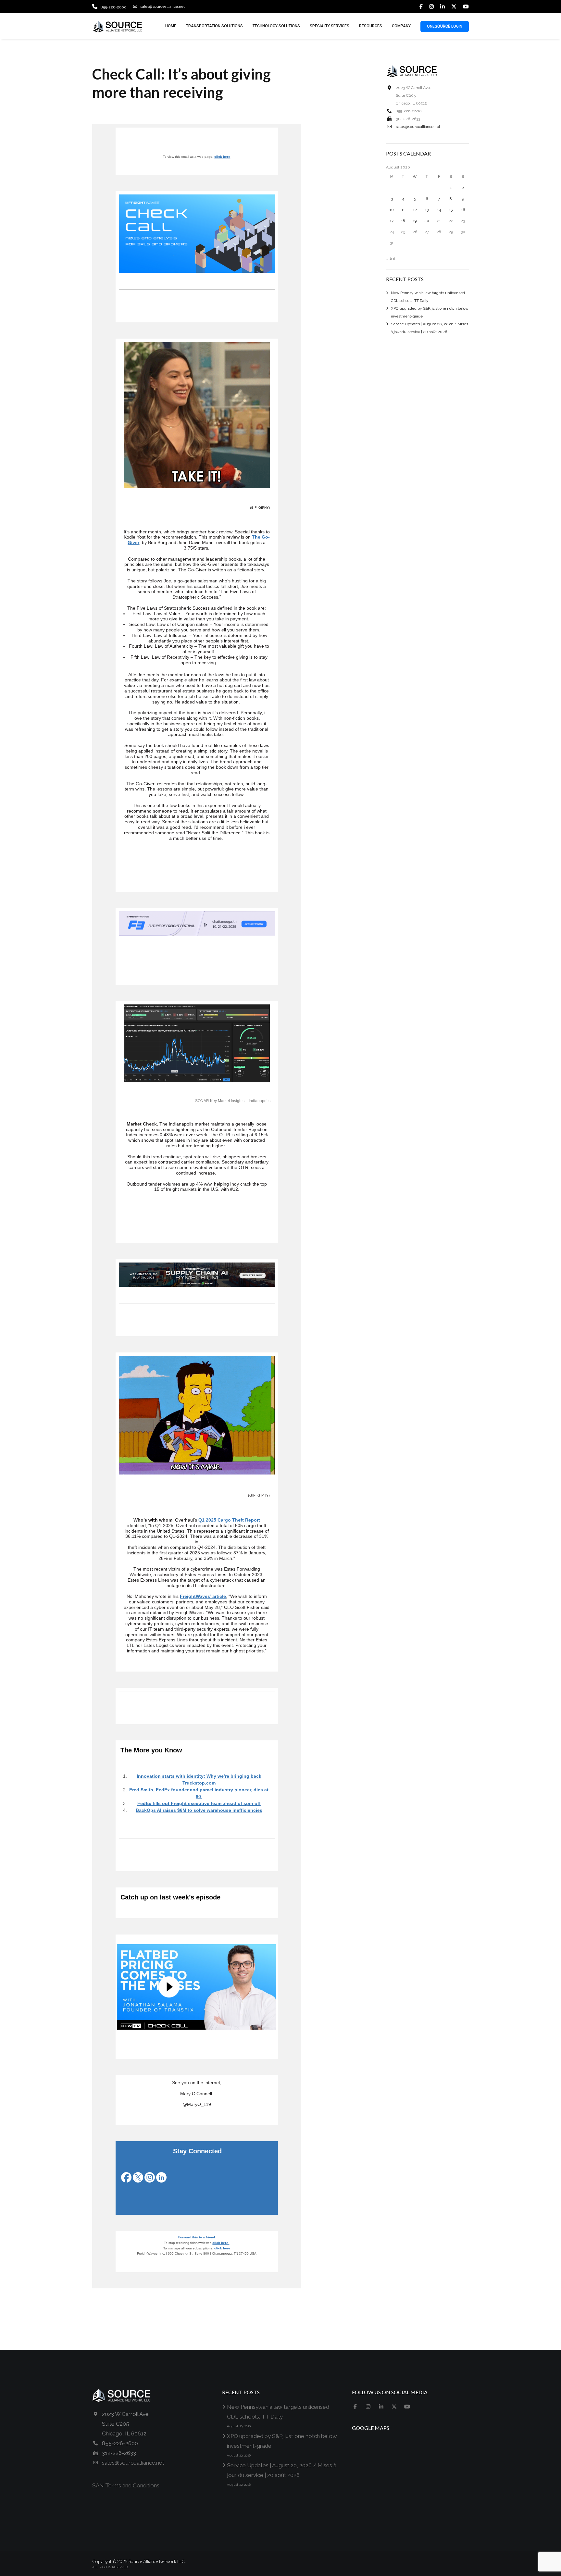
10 (392, 210)
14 (439, 210)
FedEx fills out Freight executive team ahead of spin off (199, 1803)
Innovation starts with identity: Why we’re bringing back (199, 1776)
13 (427, 210)
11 (403, 210)
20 (427, 221)
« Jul (390, 259)
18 (403, 221)
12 (415, 210)
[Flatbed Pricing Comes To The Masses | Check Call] (197, 1987)
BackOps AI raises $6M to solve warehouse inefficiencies (199, 1810)
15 (451, 210)
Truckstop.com (199, 1783)
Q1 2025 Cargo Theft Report (229, 1520)
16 (463, 210)
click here (222, 157)
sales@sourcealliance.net (162, 6)
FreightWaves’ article (203, 1596)
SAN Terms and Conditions (126, 2485)
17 (392, 221)
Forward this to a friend (197, 2237)
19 (415, 221)
